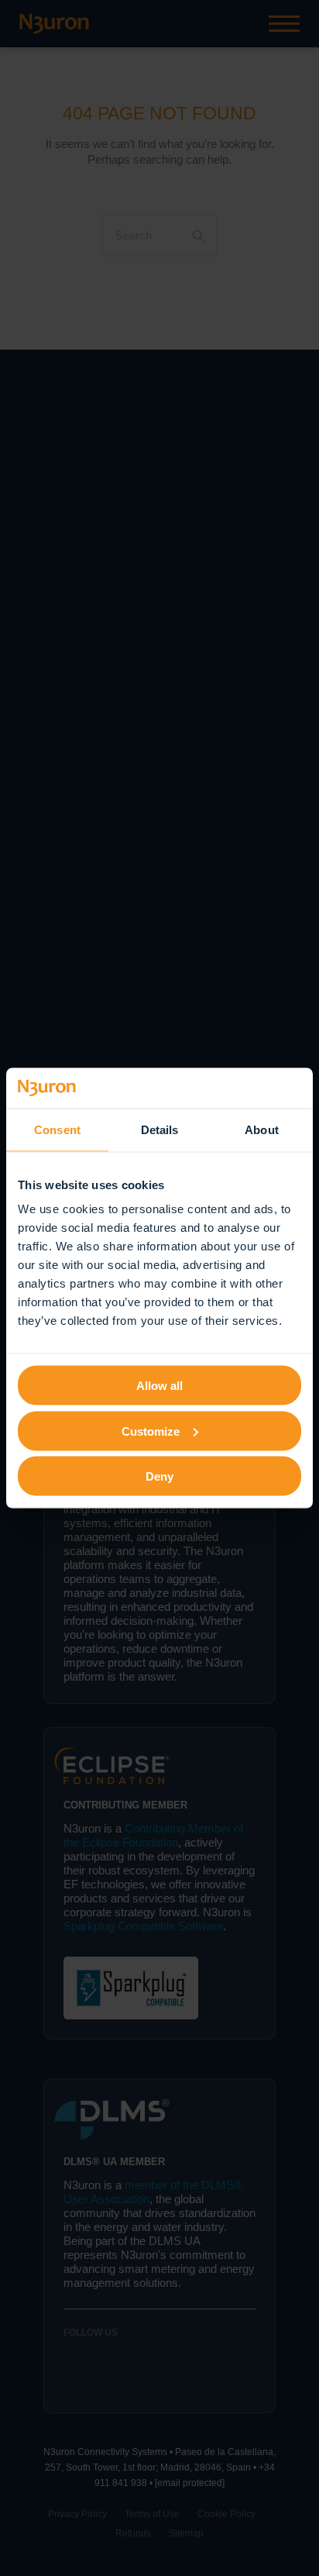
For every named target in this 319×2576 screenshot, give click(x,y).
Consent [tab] (57, 1129)
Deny (159, 1476)
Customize (151, 1431)
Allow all (159, 1386)
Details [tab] (160, 1129)
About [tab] (262, 1129)
